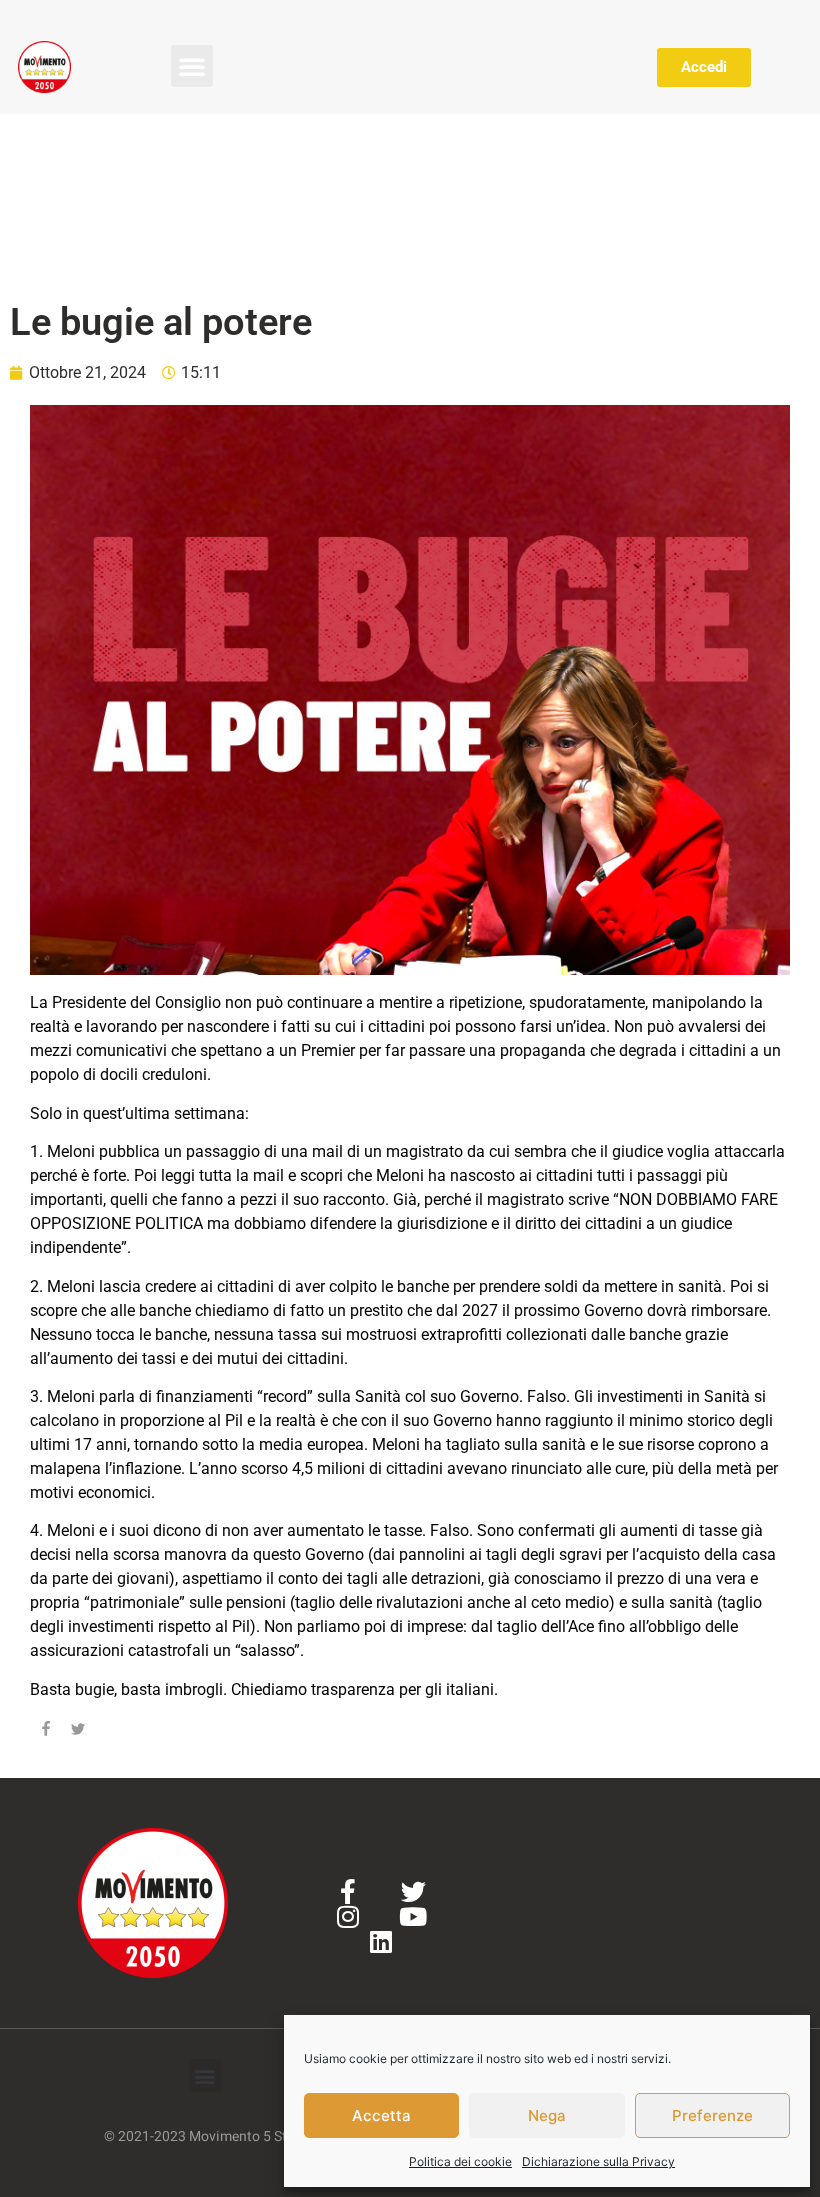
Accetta (381, 2115)
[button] (192, 66)
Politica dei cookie (460, 2161)
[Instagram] (348, 1916)
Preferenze (712, 2115)
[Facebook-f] (348, 1891)
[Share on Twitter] (78, 1732)
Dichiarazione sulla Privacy (598, 2161)
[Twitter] (413, 1891)
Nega (547, 2115)
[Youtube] (413, 1916)
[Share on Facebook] (46, 1732)
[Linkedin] (380, 1941)
